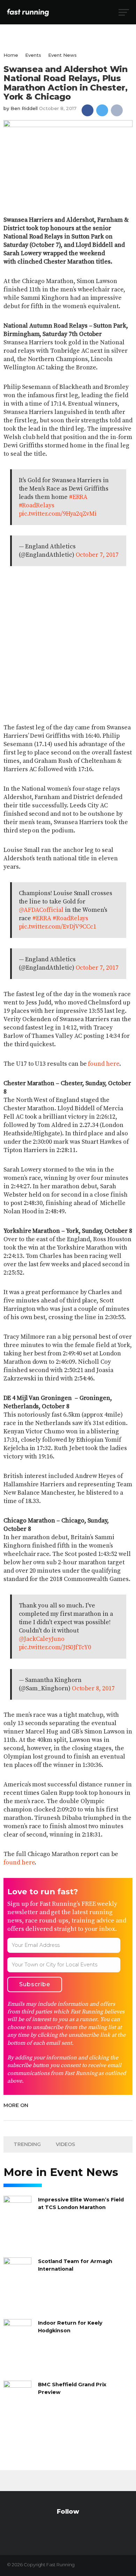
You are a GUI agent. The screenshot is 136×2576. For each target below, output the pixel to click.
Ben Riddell (24, 108)
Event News (62, 55)
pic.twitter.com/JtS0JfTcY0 (55, 1647)
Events (33, 55)
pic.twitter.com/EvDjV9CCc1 (58, 927)
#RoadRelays (37, 506)
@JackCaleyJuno (42, 1639)
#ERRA (78, 497)
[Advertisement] (68, 644)
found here (103, 1064)
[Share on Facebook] (88, 110)
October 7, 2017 (97, 555)
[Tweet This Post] (102, 110)
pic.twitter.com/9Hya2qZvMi (58, 514)
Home (11, 55)
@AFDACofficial (41, 910)
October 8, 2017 (93, 1689)
